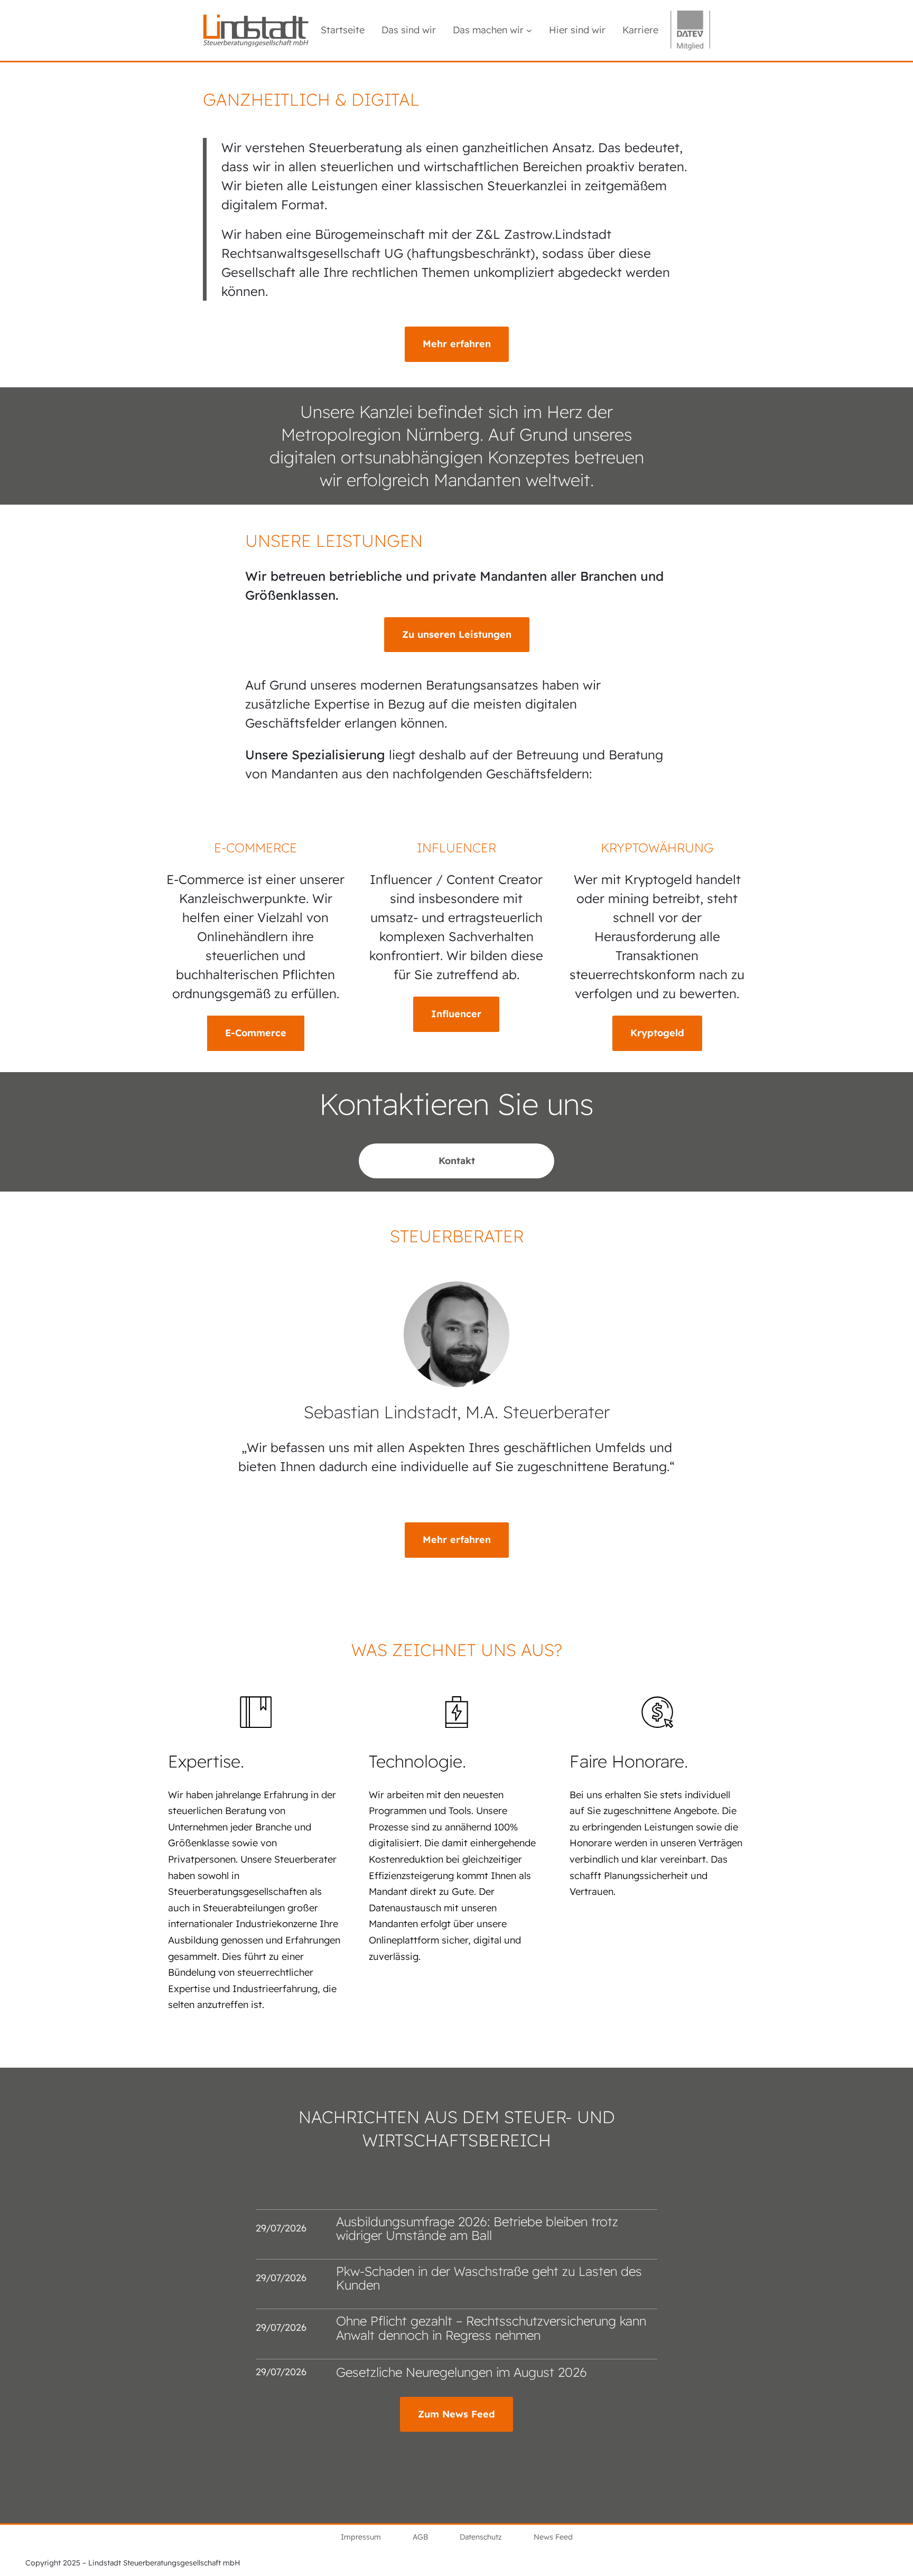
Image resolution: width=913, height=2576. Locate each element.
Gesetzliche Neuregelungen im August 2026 (462, 2372)
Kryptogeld (657, 1033)
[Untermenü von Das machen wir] (529, 30)
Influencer (456, 1014)
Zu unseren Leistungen (457, 634)
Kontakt (457, 1161)
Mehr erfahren (457, 344)
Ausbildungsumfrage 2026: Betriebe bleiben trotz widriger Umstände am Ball (477, 2229)
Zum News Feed (456, 2414)
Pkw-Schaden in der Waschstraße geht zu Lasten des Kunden (489, 2278)
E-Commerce (256, 1033)
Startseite (343, 30)
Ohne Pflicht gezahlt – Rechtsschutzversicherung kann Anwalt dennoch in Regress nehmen (491, 2328)
